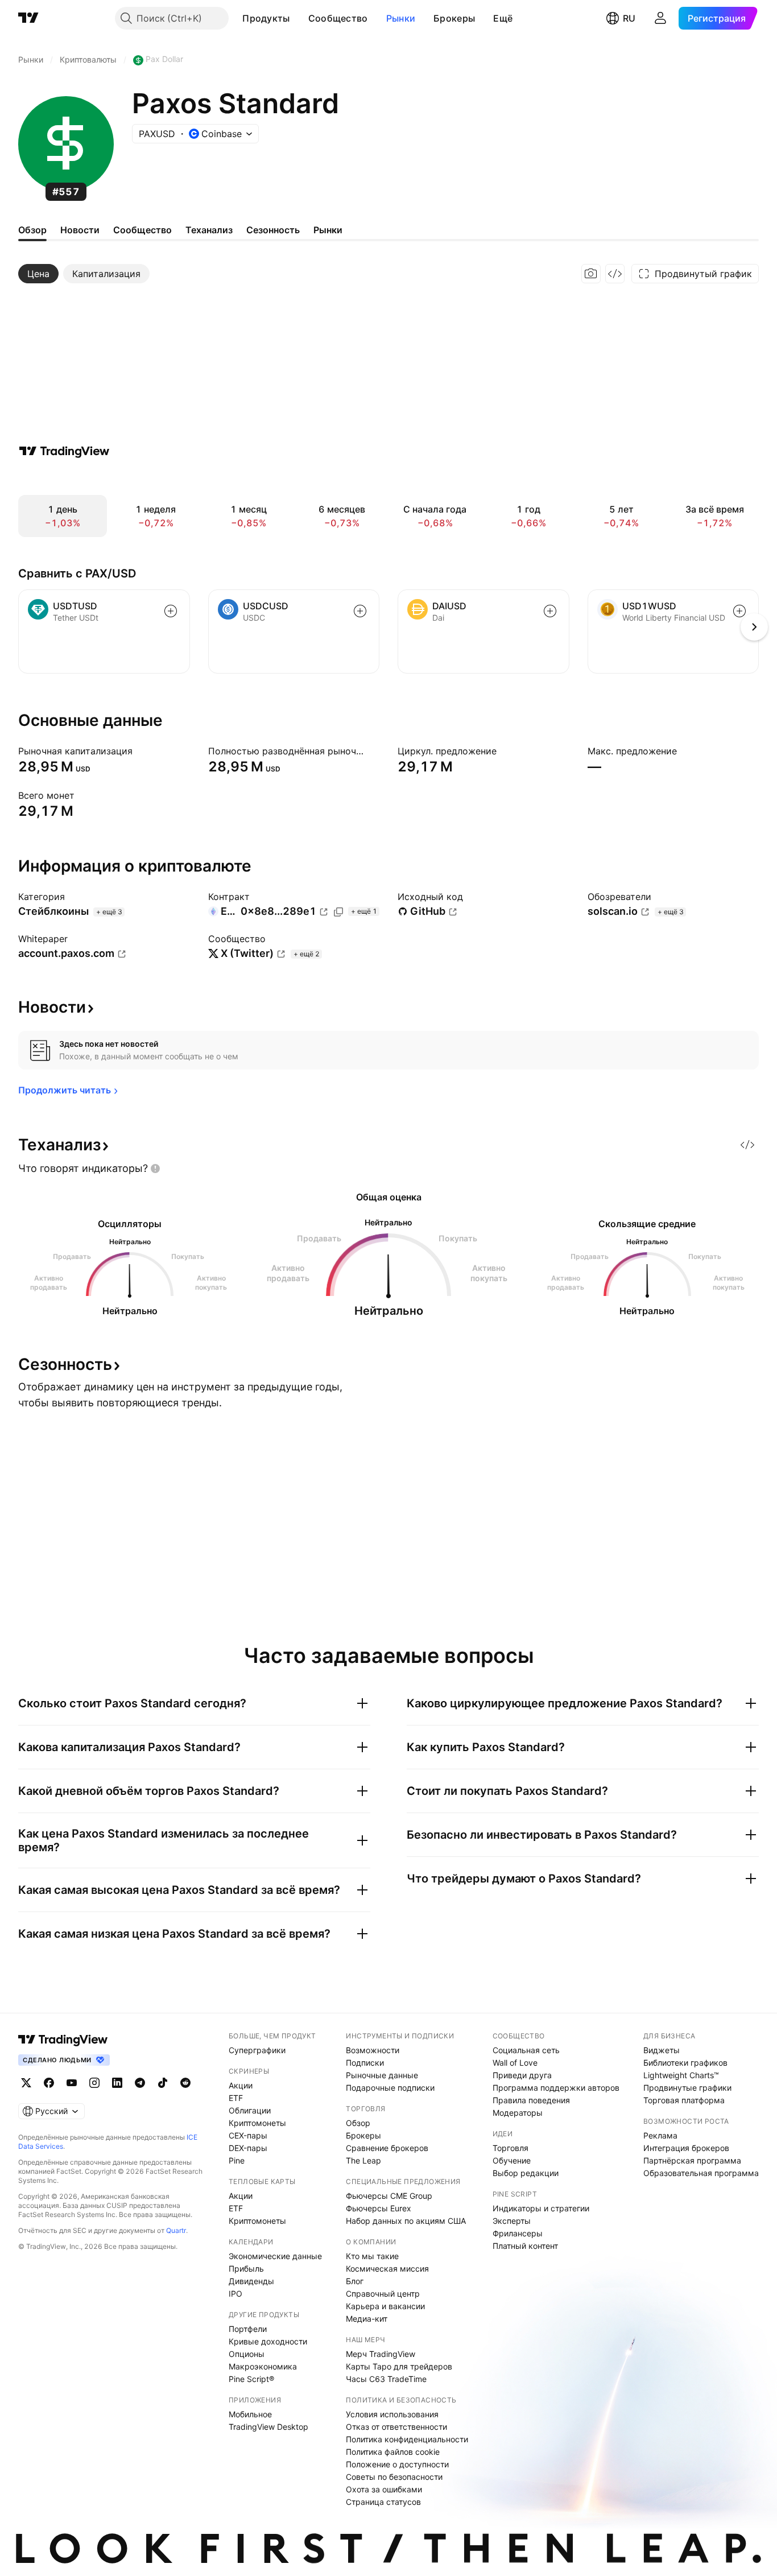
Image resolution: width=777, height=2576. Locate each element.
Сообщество (338, 18)
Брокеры (454, 18)
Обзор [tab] (32, 230)
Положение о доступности (397, 2464)
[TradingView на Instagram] (94, 2083)
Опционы (247, 2354)
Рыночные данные (382, 2075)
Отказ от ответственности (396, 2427)
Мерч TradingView (381, 2354)
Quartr (176, 2230)
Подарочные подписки (390, 2088)
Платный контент (525, 2246)
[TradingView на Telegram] (140, 2083)
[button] (299, 18)
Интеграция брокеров (686, 2148)
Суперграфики (257, 2050)
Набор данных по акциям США (406, 2221)
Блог (355, 2281)
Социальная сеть (526, 2050)
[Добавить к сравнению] (171, 611)
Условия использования (392, 2414)
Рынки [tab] (328, 230)
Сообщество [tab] (142, 230)
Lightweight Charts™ (681, 2075)
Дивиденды (251, 2281)
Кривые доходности (268, 2341)
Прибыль (246, 2269)
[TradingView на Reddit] (185, 2083)
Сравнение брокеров (387, 2148)
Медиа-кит (367, 2319)
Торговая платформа (684, 2100)
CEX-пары (248, 2135)
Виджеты (662, 2050)
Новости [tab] (80, 230)
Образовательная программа (701, 2173)
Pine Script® (251, 2379)
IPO (235, 2294)
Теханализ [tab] (209, 230)
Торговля (511, 2148)
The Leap (363, 2160)
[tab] (38, 274)
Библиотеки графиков (685, 2063)
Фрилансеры (518, 2233)
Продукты (266, 18)
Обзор (358, 2123)
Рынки (401, 18)
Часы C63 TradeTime (386, 2379)
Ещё (503, 18)
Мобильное (250, 2414)
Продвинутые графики (687, 2088)
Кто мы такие (372, 2256)
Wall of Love (515, 2063)
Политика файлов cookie (393, 2452)
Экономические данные (275, 2256)
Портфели (248, 2329)
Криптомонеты (257, 2123)
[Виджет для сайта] (615, 274)
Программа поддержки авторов (556, 2088)
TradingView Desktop (268, 2427)
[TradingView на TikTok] (163, 2083)
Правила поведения (531, 2100)
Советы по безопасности (394, 2477)
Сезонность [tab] (273, 230)
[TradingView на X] (26, 2083)
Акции (241, 2085)
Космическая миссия (387, 2269)
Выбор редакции (526, 2173)
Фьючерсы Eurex (379, 2208)
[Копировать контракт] (338, 912)
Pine (237, 2160)
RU (629, 18)
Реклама (660, 2135)
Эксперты (512, 2221)
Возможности (373, 2050)
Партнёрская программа (692, 2160)
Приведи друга (522, 2075)
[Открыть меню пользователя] (660, 18)
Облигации (250, 2110)
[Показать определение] (140, 751)
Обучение (512, 2160)
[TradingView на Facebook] (49, 2083)
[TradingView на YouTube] (72, 2083)
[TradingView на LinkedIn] (117, 2083)
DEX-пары (248, 2148)
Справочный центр (383, 2294)
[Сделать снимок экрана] (591, 274)
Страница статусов (383, 2502)
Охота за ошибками (384, 2489)
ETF (236, 2098)
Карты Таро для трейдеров (399, 2366)
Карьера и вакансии (385, 2306)
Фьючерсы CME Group (389, 2196)
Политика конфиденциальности (407, 2439)
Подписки (365, 2063)
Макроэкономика (263, 2366)
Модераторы (518, 2113)
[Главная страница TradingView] (28, 18)
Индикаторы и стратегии (541, 2208)
